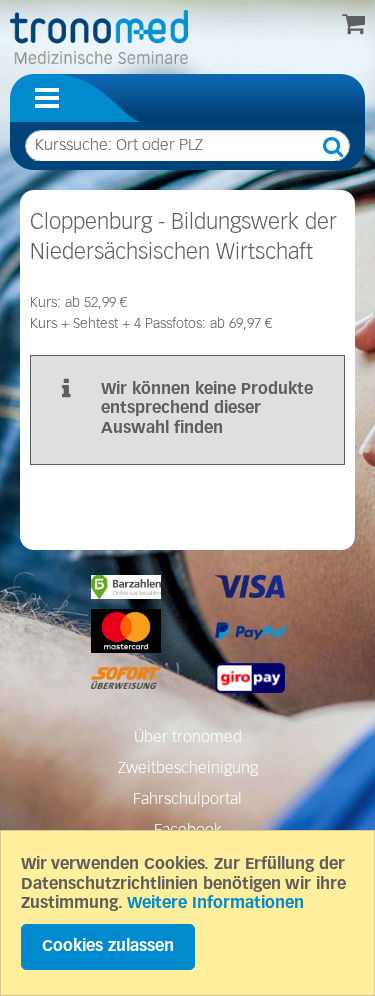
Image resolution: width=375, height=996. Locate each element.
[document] (187, 913)
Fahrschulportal (187, 800)
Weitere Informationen (215, 904)
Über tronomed (188, 738)
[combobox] (187, 146)
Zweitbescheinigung (188, 769)
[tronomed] (99, 37)
